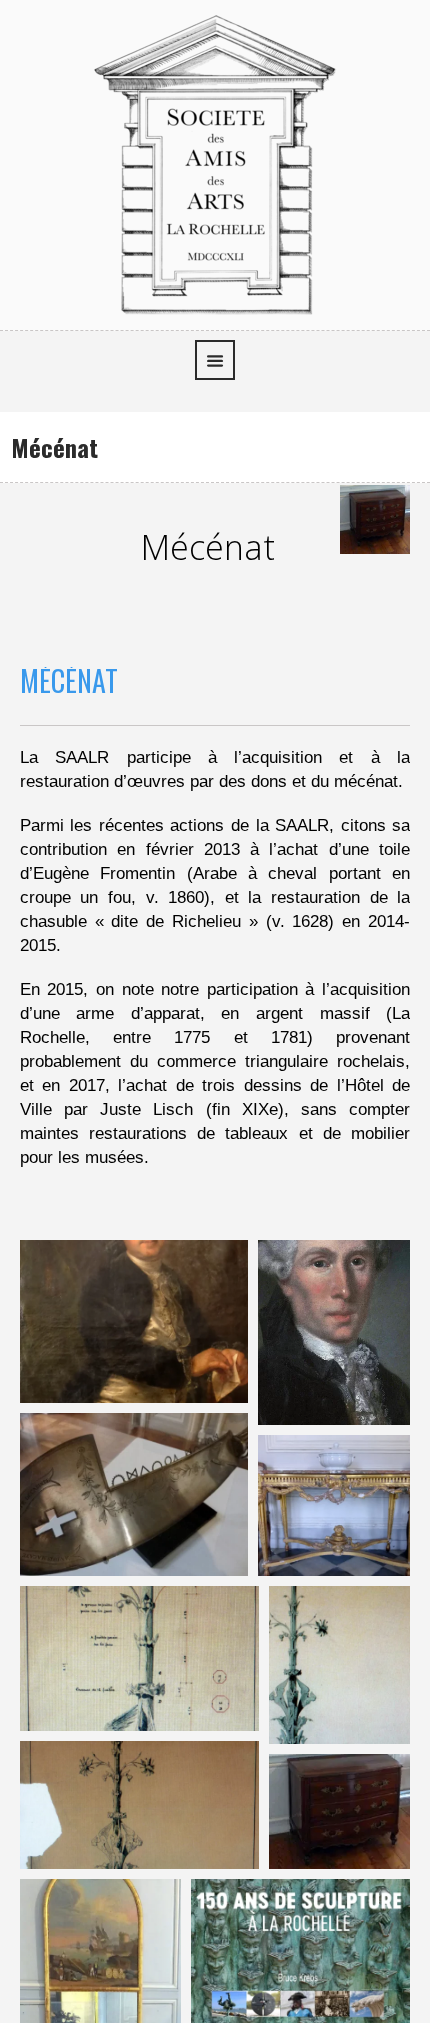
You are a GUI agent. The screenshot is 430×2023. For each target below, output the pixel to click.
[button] (134, 1321)
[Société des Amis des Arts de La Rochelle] (215, 162)
